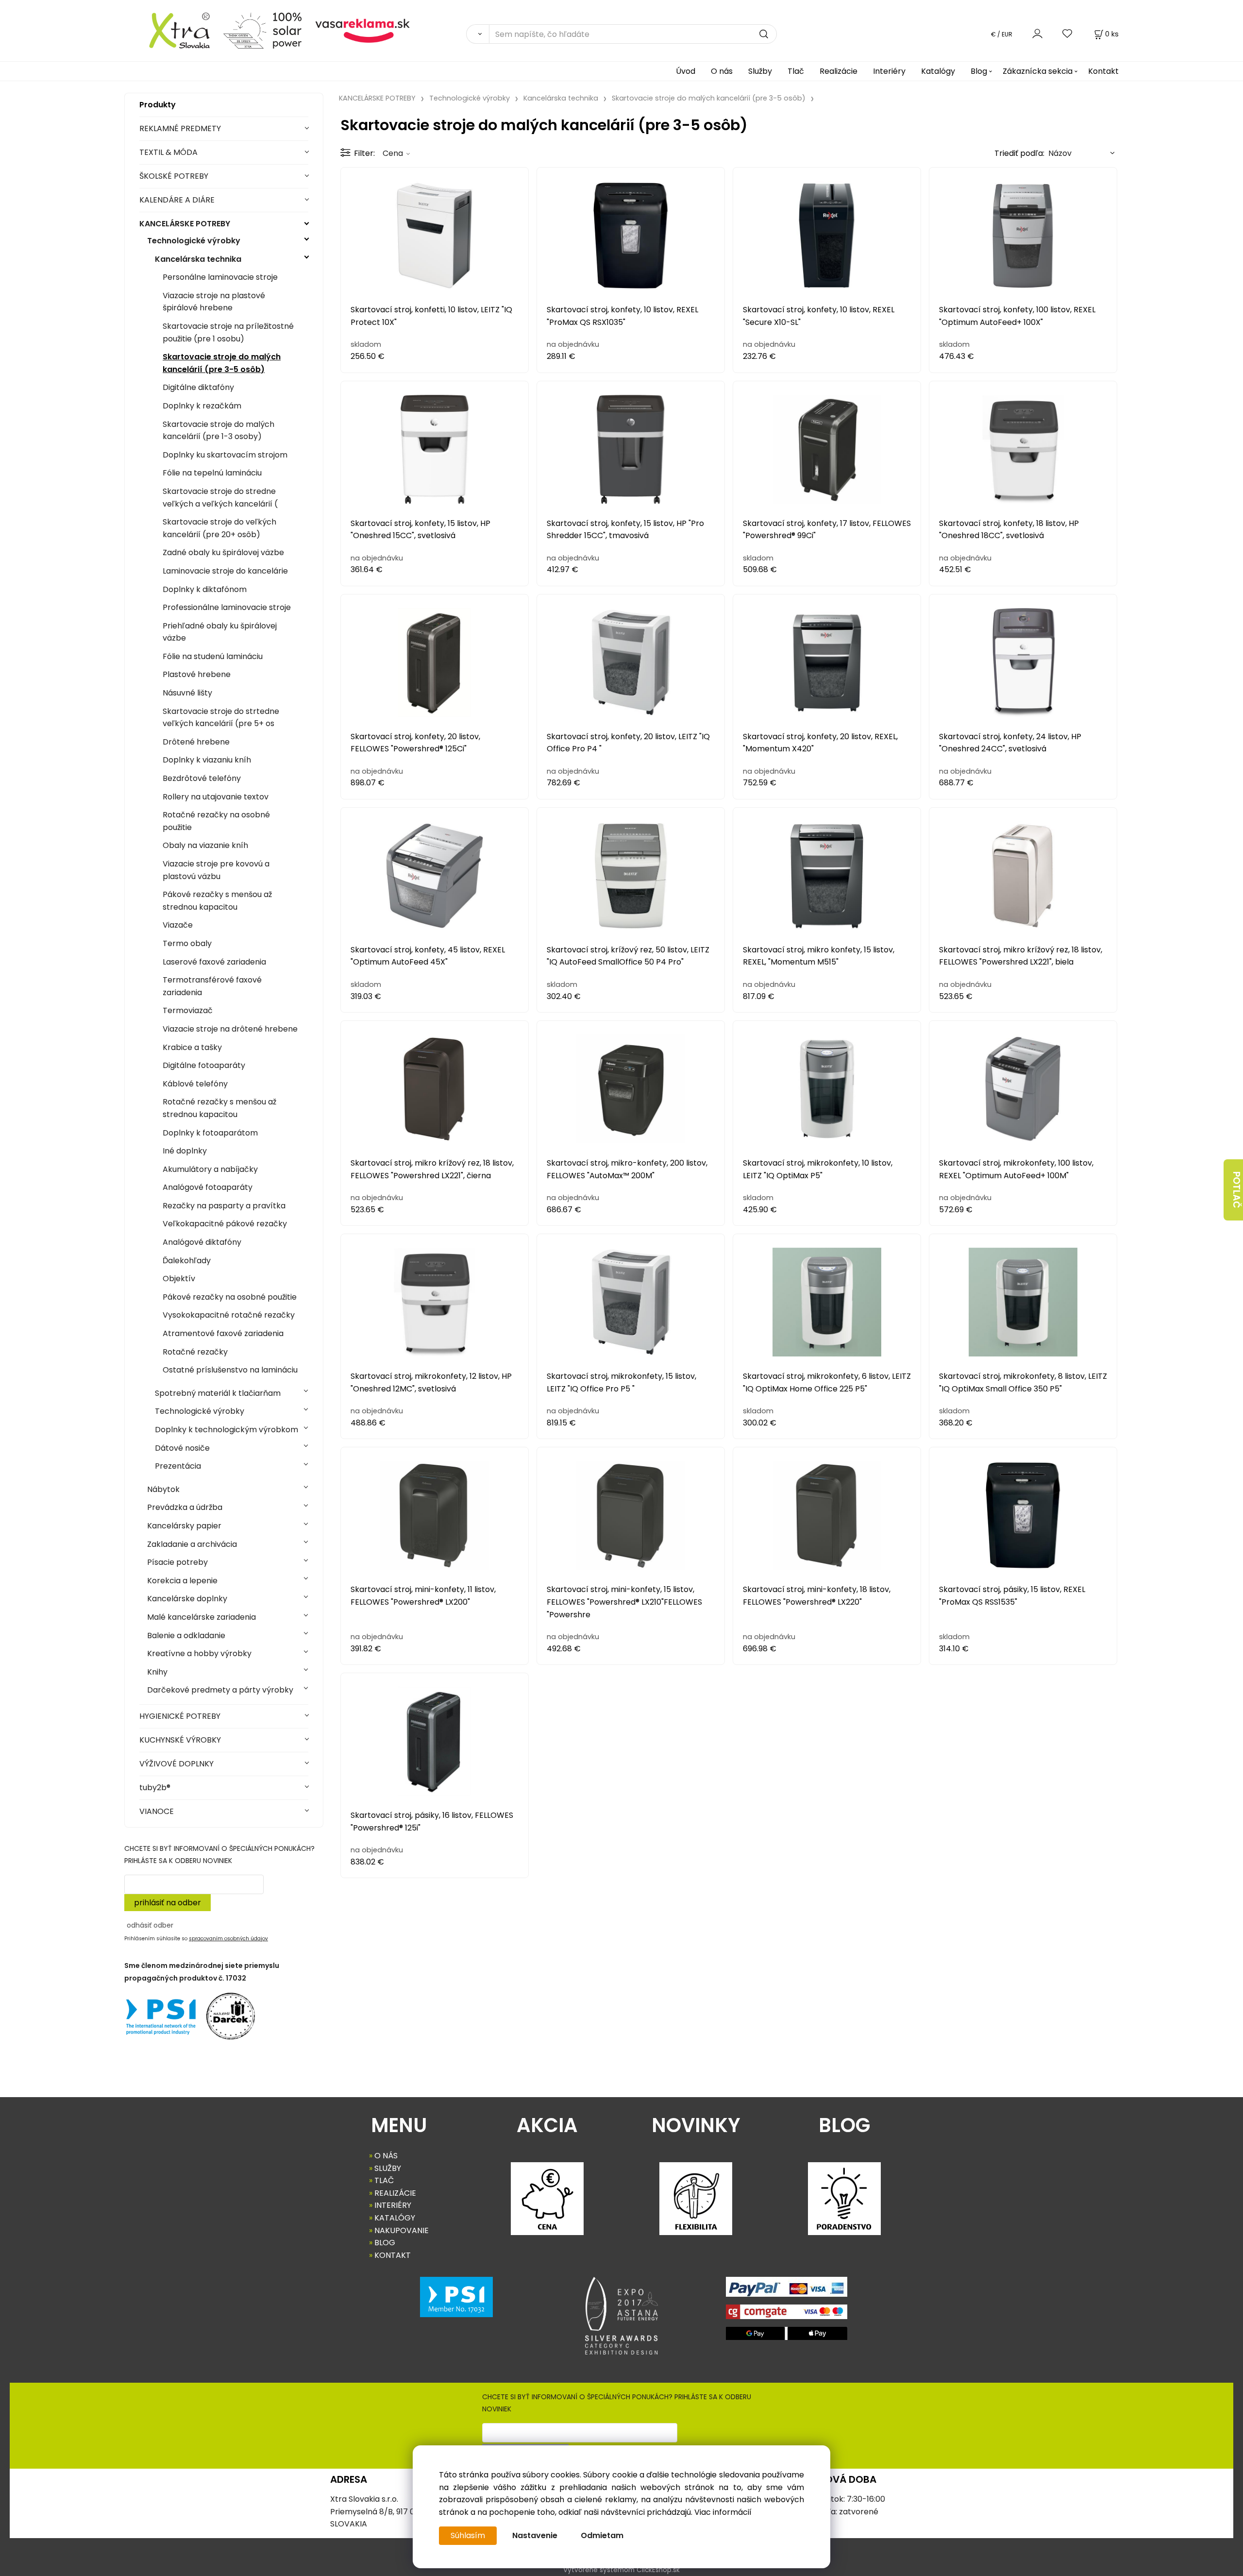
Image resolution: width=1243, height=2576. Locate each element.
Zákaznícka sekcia (1038, 71)
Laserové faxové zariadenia (214, 962)
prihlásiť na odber (168, 1903)
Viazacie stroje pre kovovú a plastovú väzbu (216, 870)
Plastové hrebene (197, 674)
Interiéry (889, 71)
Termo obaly (187, 943)
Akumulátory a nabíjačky (210, 1169)
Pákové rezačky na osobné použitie (230, 1297)
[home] (170, 30)
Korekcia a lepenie (182, 1581)
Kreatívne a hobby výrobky (199, 1653)
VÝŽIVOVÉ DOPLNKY (176, 1764)
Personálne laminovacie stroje (220, 277)
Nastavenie (535, 2535)
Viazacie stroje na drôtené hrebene (230, 1029)
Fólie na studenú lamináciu (213, 656)
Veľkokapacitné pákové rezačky (225, 1224)
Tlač (796, 71)
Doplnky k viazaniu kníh (207, 760)
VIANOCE (157, 1811)
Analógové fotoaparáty (208, 1187)
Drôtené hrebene (196, 742)
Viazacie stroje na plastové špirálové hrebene (214, 302)
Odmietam (602, 2535)
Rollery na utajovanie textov (216, 797)
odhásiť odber (150, 1925)
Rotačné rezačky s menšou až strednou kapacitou (219, 1108)
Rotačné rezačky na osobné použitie (216, 821)
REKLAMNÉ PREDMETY (180, 128)
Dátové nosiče (182, 1448)
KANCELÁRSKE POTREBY (185, 224)
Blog (979, 71)
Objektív (179, 1279)
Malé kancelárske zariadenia (202, 1617)
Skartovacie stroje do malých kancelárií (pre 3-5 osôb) (222, 363)
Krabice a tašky (192, 1047)
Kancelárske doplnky (187, 1599)
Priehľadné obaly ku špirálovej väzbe (220, 632)
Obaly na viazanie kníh (205, 845)
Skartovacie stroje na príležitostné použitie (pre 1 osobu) (228, 332)
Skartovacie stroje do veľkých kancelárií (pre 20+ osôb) (219, 528)
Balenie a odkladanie (186, 1635)
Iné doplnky (185, 1151)
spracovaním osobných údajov (228, 1939)
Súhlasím (468, 2535)
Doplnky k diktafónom (205, 589)
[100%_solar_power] (262, 30)
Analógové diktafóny (202, 1242)
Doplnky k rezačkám (202, 406)
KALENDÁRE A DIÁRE (177, 200)
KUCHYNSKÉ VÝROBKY (180, 1740)
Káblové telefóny (195, 1084)
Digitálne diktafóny (198, 387)
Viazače (178, 925)
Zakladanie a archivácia (192, 1544)
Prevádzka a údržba (185, 1507)
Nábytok (163, 1489)
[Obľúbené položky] (1068, 34)
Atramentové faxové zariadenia (223, 1333)
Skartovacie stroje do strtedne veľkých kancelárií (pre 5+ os (221, 718)
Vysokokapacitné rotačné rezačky (229, 1315)
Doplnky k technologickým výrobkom (227, 1430)
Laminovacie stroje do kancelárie (225, 571)
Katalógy (938, 71)
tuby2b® (155, 1788)
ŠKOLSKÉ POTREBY (174, 176)
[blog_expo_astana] (621, 2316)
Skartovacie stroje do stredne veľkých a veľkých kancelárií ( (220, 498)
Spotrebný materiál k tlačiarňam (218, 1393)
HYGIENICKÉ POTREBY (180, 1716)
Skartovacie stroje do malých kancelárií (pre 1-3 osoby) (218, 431)
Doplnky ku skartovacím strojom (225, 455)
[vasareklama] (362, 30)
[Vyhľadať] (478, 34)
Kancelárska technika (198, 259)
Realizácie (839, 71)
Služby (760, 71)
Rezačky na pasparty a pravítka (224, 1206)
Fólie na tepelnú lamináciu (212, 473)
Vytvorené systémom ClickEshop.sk (621, 2570)
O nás (722, 71)
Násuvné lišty (187, 693)
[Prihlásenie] (1037, 34)
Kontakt (1103, 71)
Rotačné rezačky (195, 1352)
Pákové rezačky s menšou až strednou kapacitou (217, 901)
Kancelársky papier (184, 1526)
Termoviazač (188, 1010)
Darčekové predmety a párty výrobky (220, 1690)
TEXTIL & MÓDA (168, 152)
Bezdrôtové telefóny (202, 778)
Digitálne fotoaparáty (204, 1065)
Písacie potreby (177, 1562)
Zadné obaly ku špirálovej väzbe (223, 552)
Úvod (686, 71)
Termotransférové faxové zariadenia (212, 986)
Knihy (157, 1672)
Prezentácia (178, 1466)
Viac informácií (723, 2512)
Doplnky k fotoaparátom (210, 1133)
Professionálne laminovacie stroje (227, 607)
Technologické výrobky (194, 241)
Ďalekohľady (187, 1261)
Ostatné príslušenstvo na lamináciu (230, 1370)
